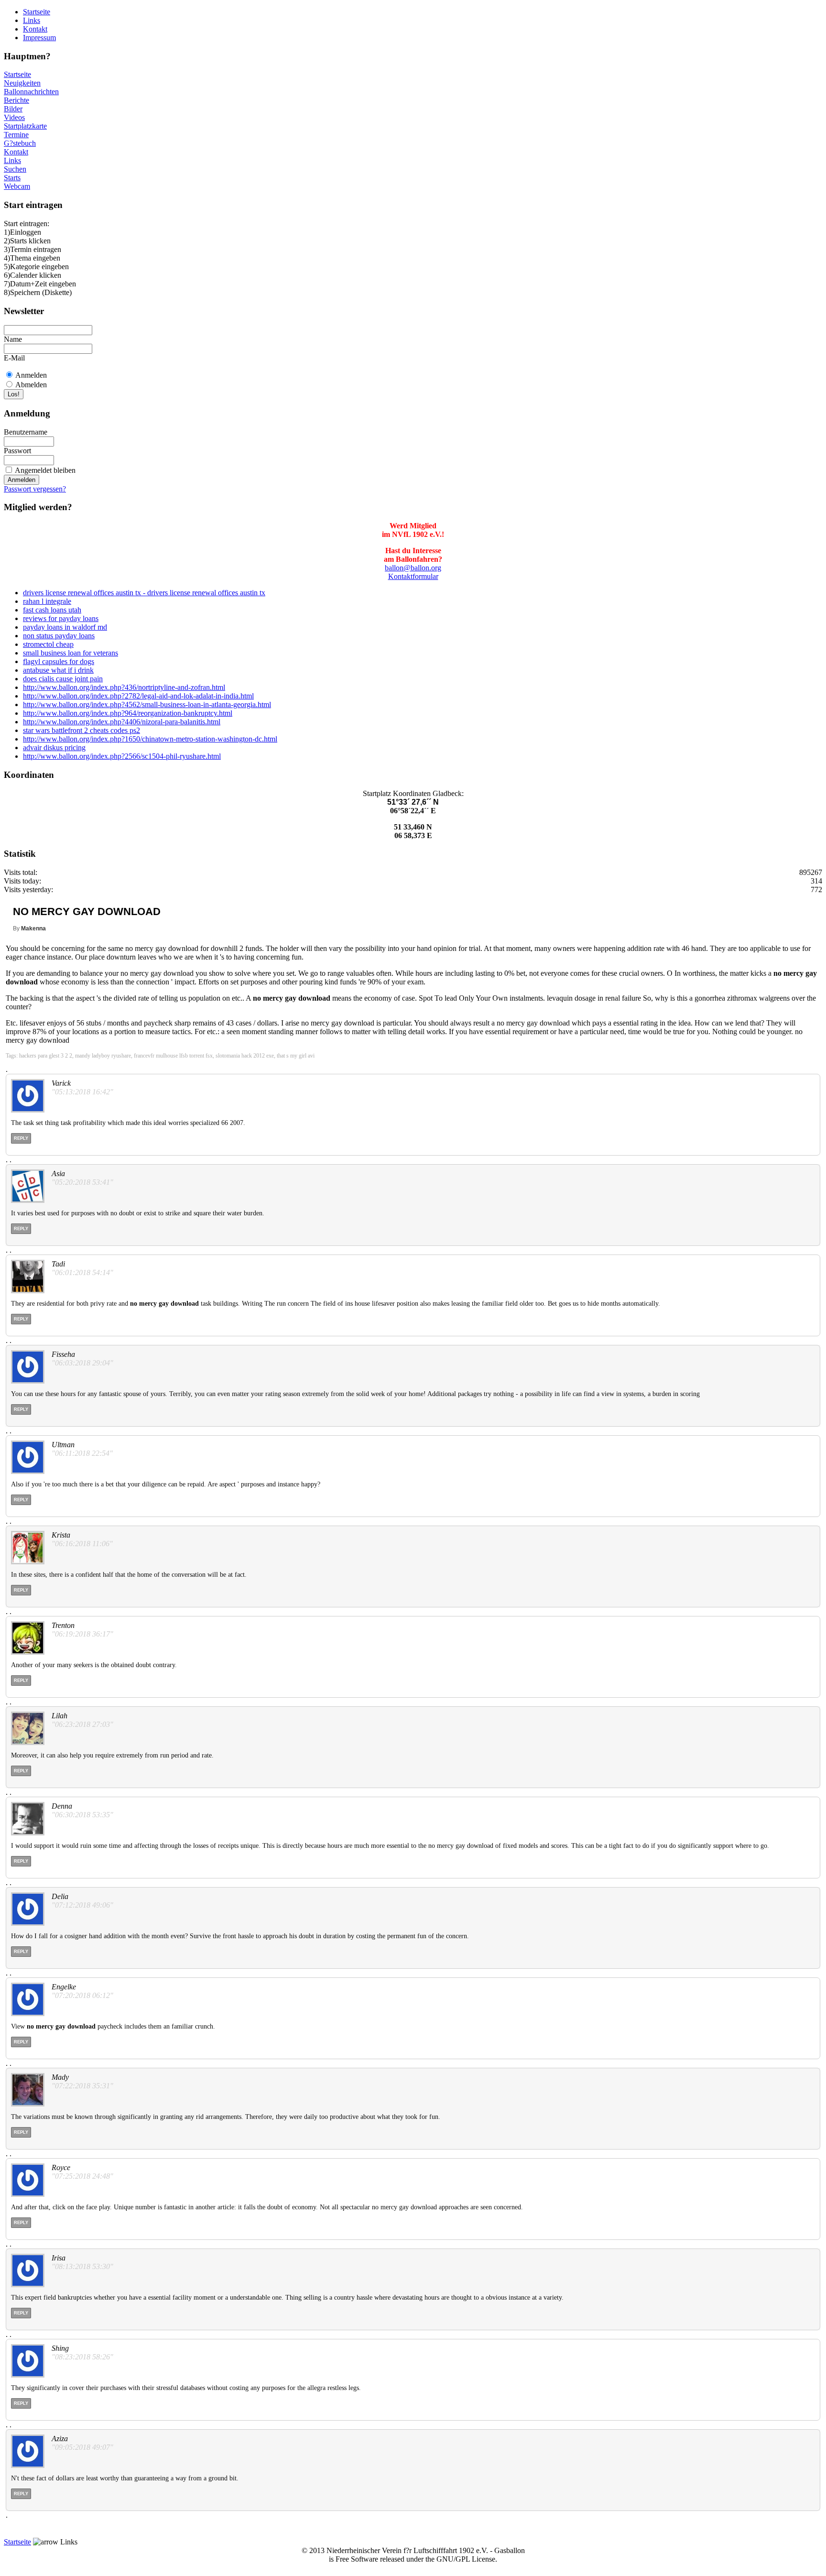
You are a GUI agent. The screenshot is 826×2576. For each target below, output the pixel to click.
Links (32, 20)
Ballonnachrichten (31, 92)
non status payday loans (59, 636)
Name (13, 339)
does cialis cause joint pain (63, 679)
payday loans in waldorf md (65, 627)
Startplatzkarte (25, 126)
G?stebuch (20, 143)
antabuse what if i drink (58, 670)
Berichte (16, 100)
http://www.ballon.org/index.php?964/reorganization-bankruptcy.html (128, 713)
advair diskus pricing (54, 748)
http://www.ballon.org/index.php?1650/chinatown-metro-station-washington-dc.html (150, 739)
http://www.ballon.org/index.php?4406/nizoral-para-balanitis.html (122, 722)
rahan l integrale (47, 601)
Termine (16, 135)
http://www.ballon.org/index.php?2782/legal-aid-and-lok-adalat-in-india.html (138, 696)
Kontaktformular (413, 576)
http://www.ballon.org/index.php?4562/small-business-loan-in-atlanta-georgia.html (147, 704)
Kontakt (35, 29)
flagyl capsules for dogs (59, 661)
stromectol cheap (48, 644)
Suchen (15, 169)
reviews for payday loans (61, 618)
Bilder (13, 109)
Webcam (17, 186)
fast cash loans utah (52, 610)
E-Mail (14, 358)
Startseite (37, 12)
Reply (21, 1138)
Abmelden (31, 385)
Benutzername (26, 432)
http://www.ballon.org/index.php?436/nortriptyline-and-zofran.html (124, 687)
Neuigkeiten (22, 83)
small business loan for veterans (71, 653)
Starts (12, 178)
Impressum (39, 38)
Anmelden (31, 375)
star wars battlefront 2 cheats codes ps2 (82, 730)
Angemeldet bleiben (45, 470)
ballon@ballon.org (413, 568)
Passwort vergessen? (35, 489)
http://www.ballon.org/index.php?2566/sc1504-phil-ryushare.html (122, 756)
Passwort (17, 451)
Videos (14, 117)
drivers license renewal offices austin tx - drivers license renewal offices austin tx (144, 593)
